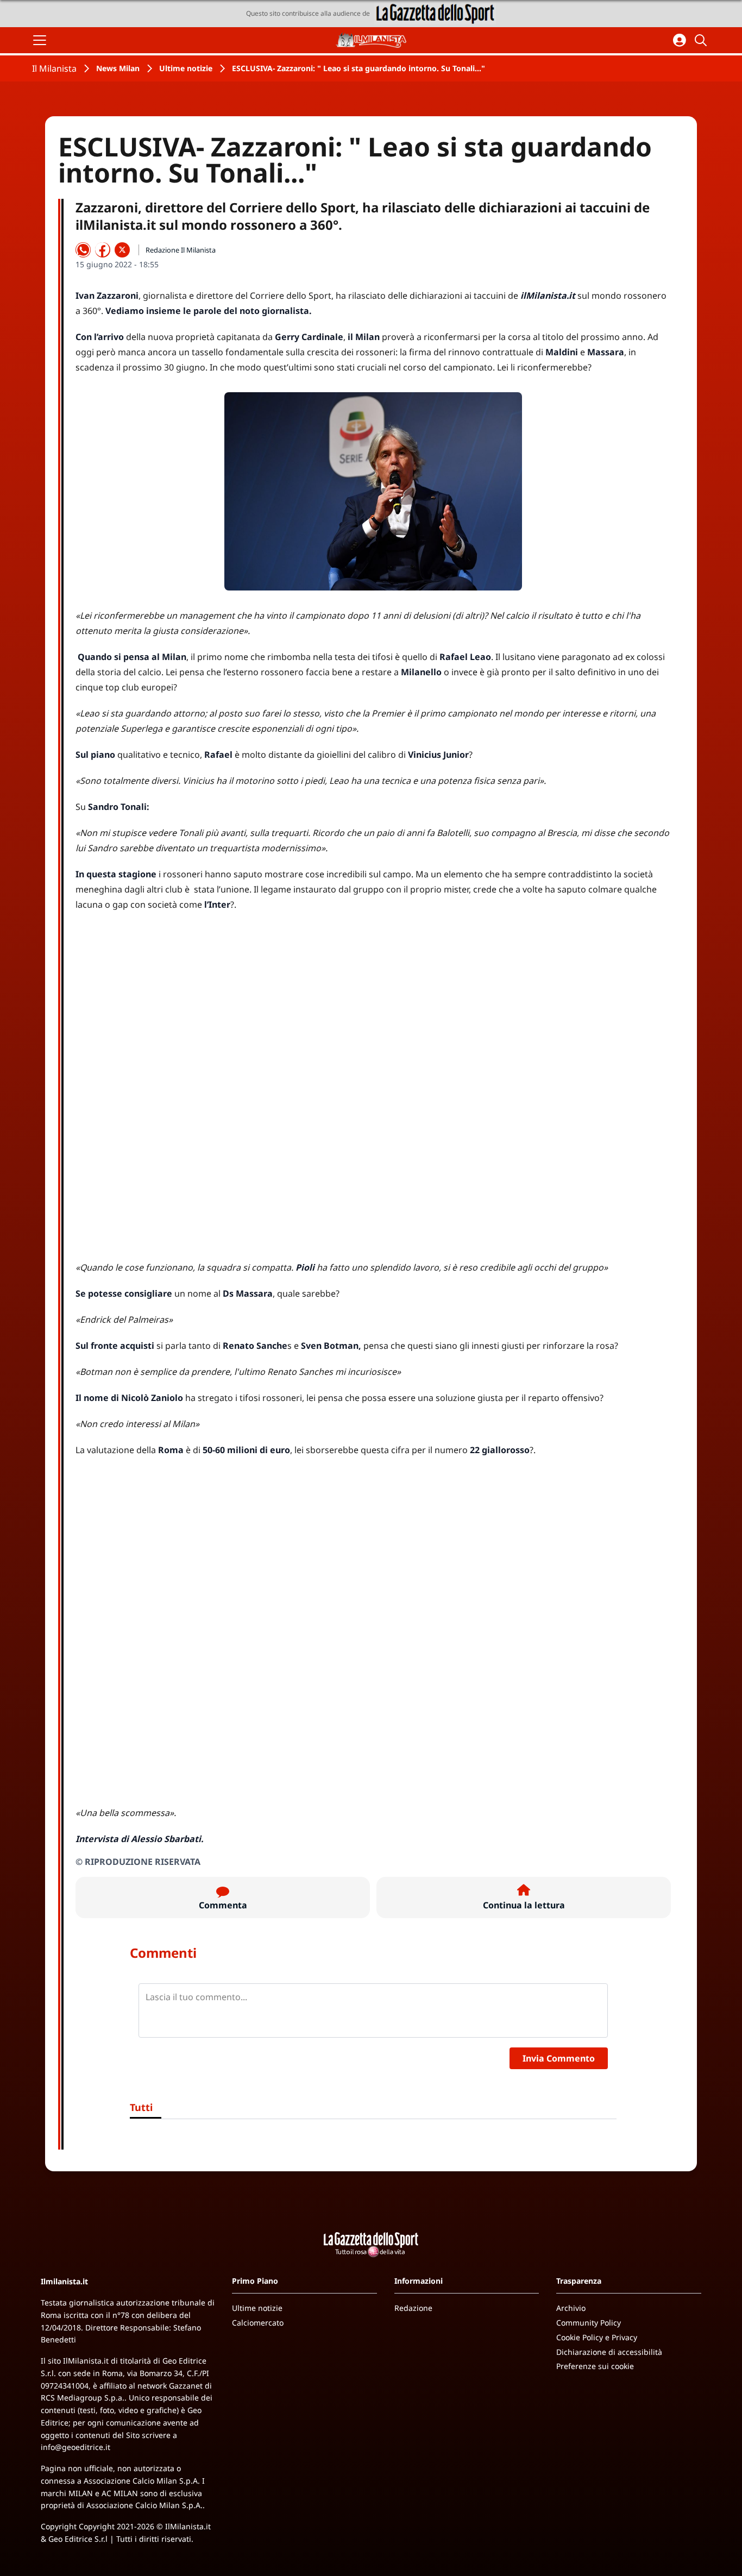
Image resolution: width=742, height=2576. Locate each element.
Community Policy (589, 2323)
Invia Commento (559, 2058)
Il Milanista (54, 68)
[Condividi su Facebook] (103, 250)
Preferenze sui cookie (595, 2366)
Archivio (571, 2308)
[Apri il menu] (40, 40)
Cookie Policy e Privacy (597, 2337)
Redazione (413, 2308)
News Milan (118, 68)
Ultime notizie (186, 68)
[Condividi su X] (122, 250)
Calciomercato (258, 2323)
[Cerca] (702, 40)
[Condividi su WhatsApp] (83, 250)
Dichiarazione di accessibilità (609, 2352)
